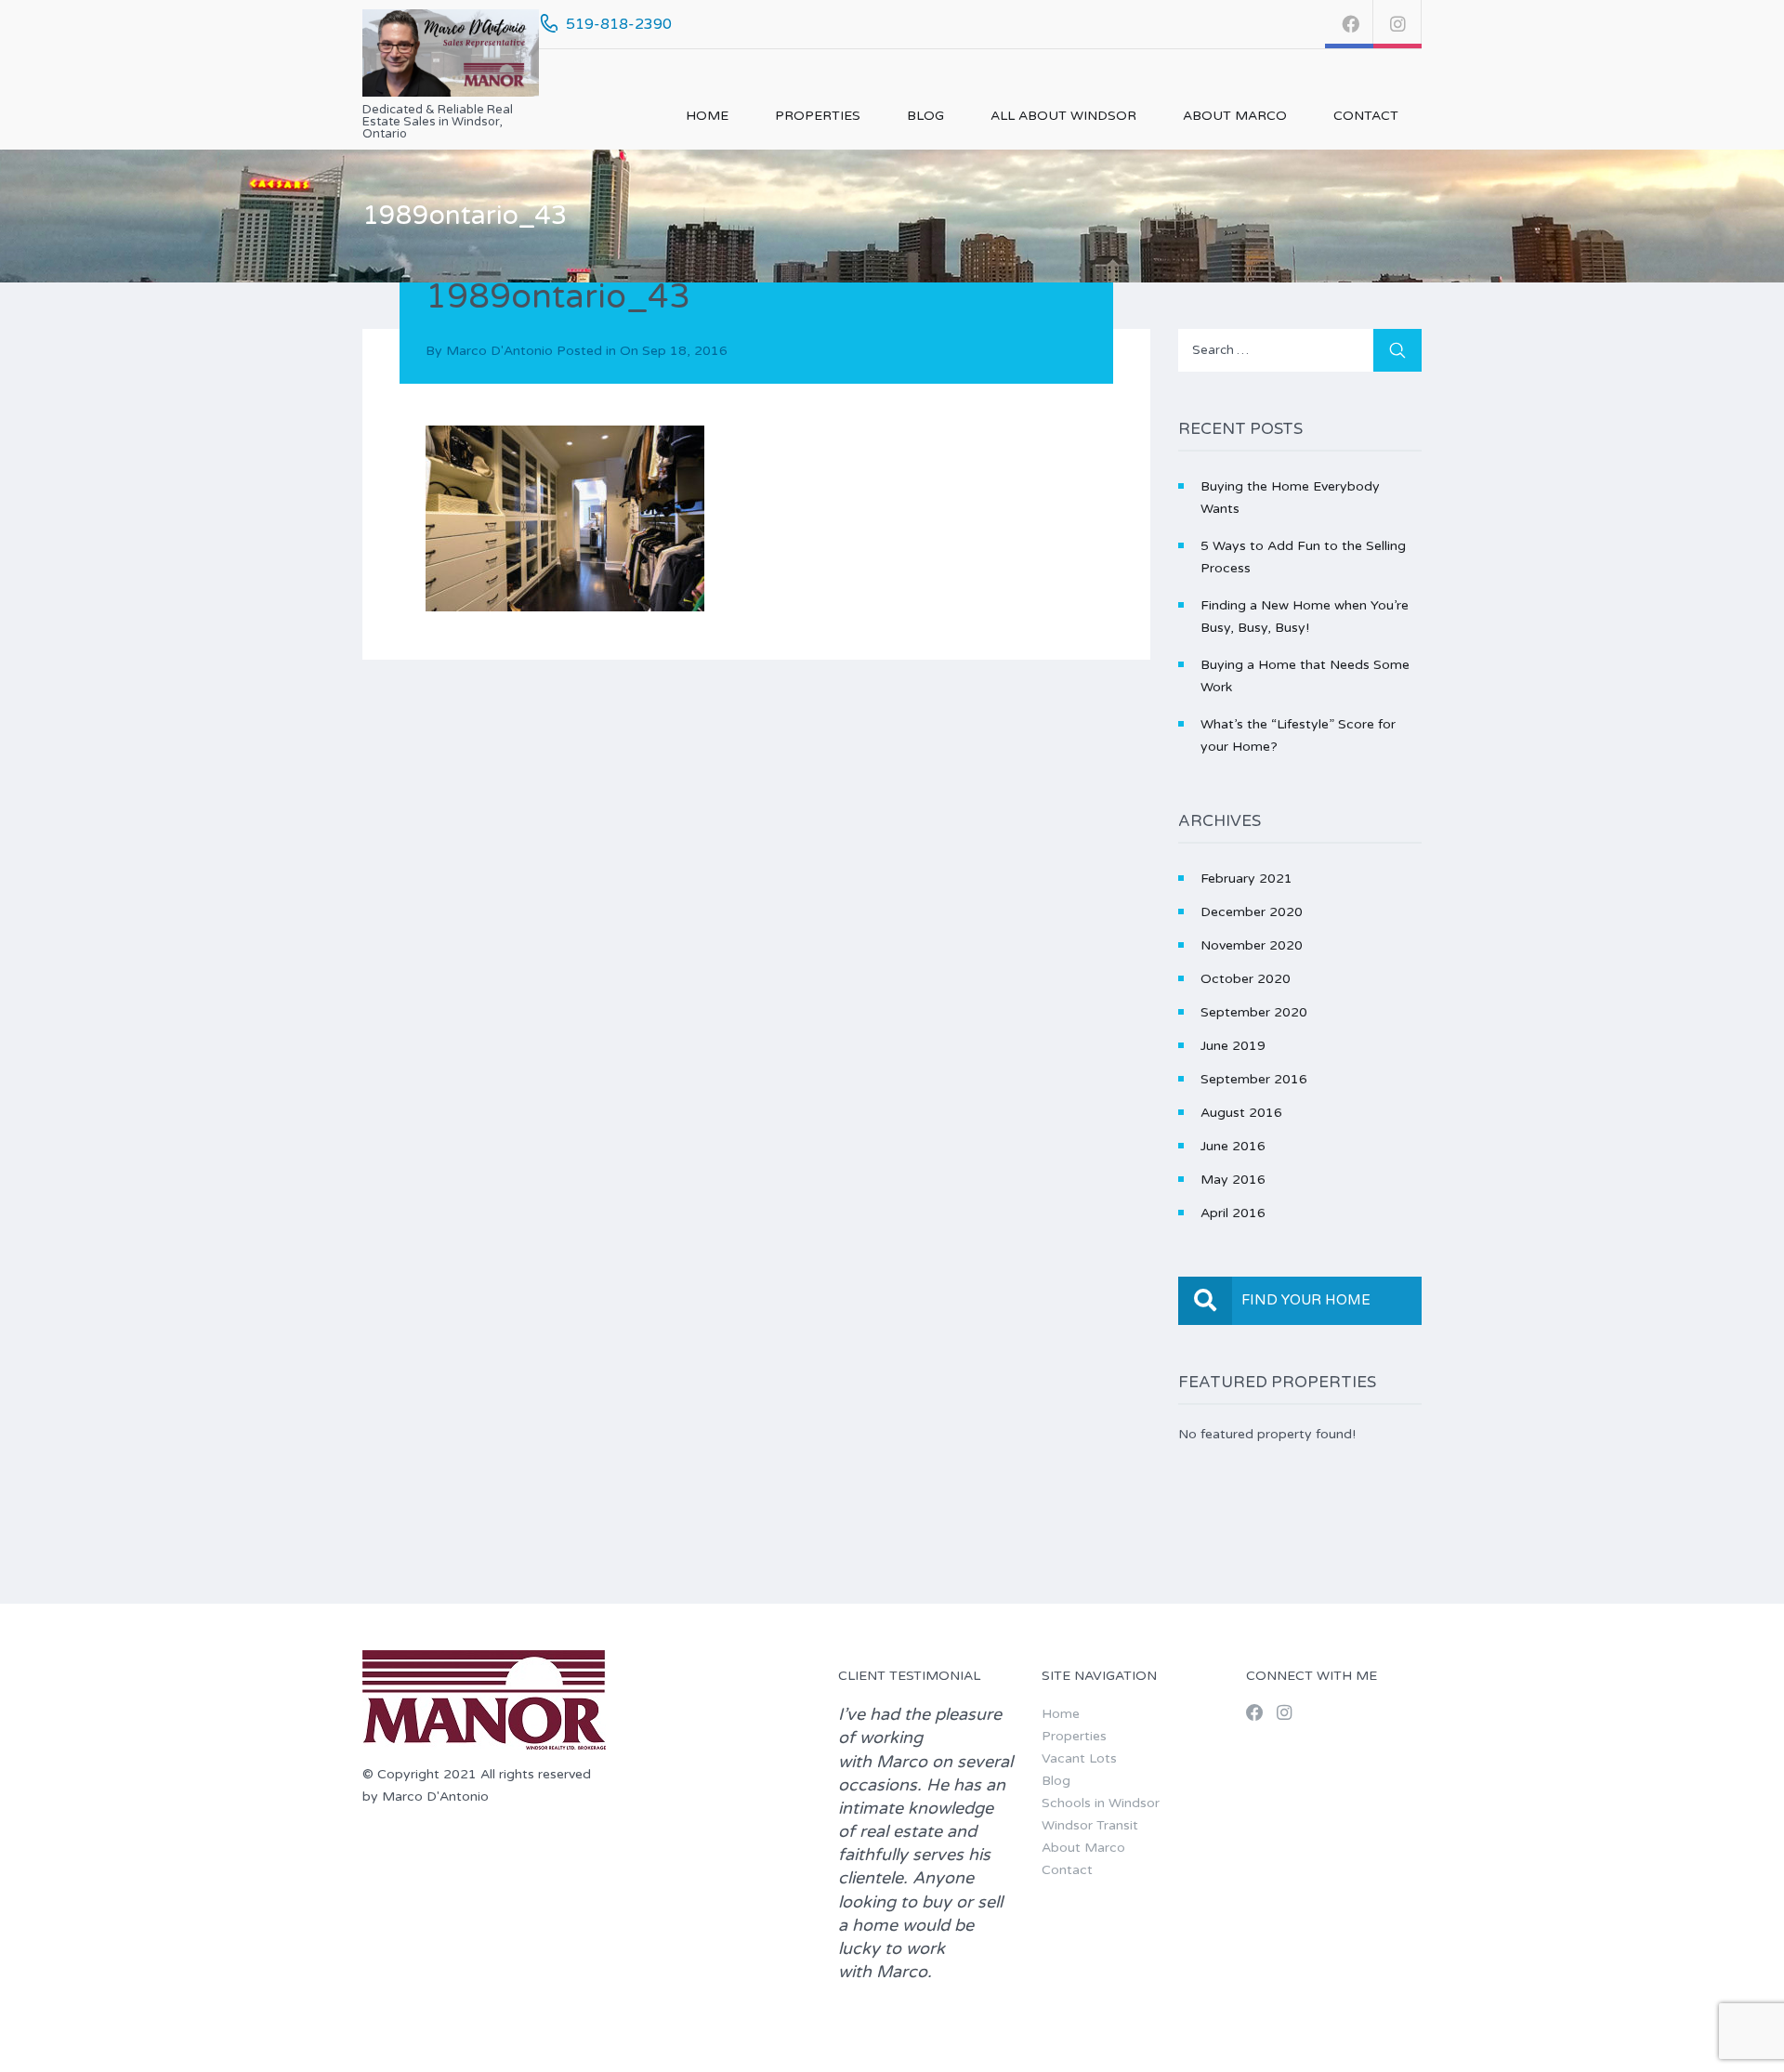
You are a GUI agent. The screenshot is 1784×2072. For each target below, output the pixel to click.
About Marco (1235, 116)
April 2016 (1233, 1213)
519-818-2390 (619, 24)
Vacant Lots (1079, 1758)
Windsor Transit (1090, 1825)
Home (707, 116)
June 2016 (1233, 1146)
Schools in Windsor (1101, 1803)
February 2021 (1246, 879)
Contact (1366, 116)
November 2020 (1252, 945)
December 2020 (1252, 912)
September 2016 (1254, 1079)
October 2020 (1246, 979)
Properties (818, 116)
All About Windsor (1063, 116)
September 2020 (1254, 1012)
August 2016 (1241, 1113)
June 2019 (1233, 1046)
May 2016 (1233, 1180)
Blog (925, 116)
